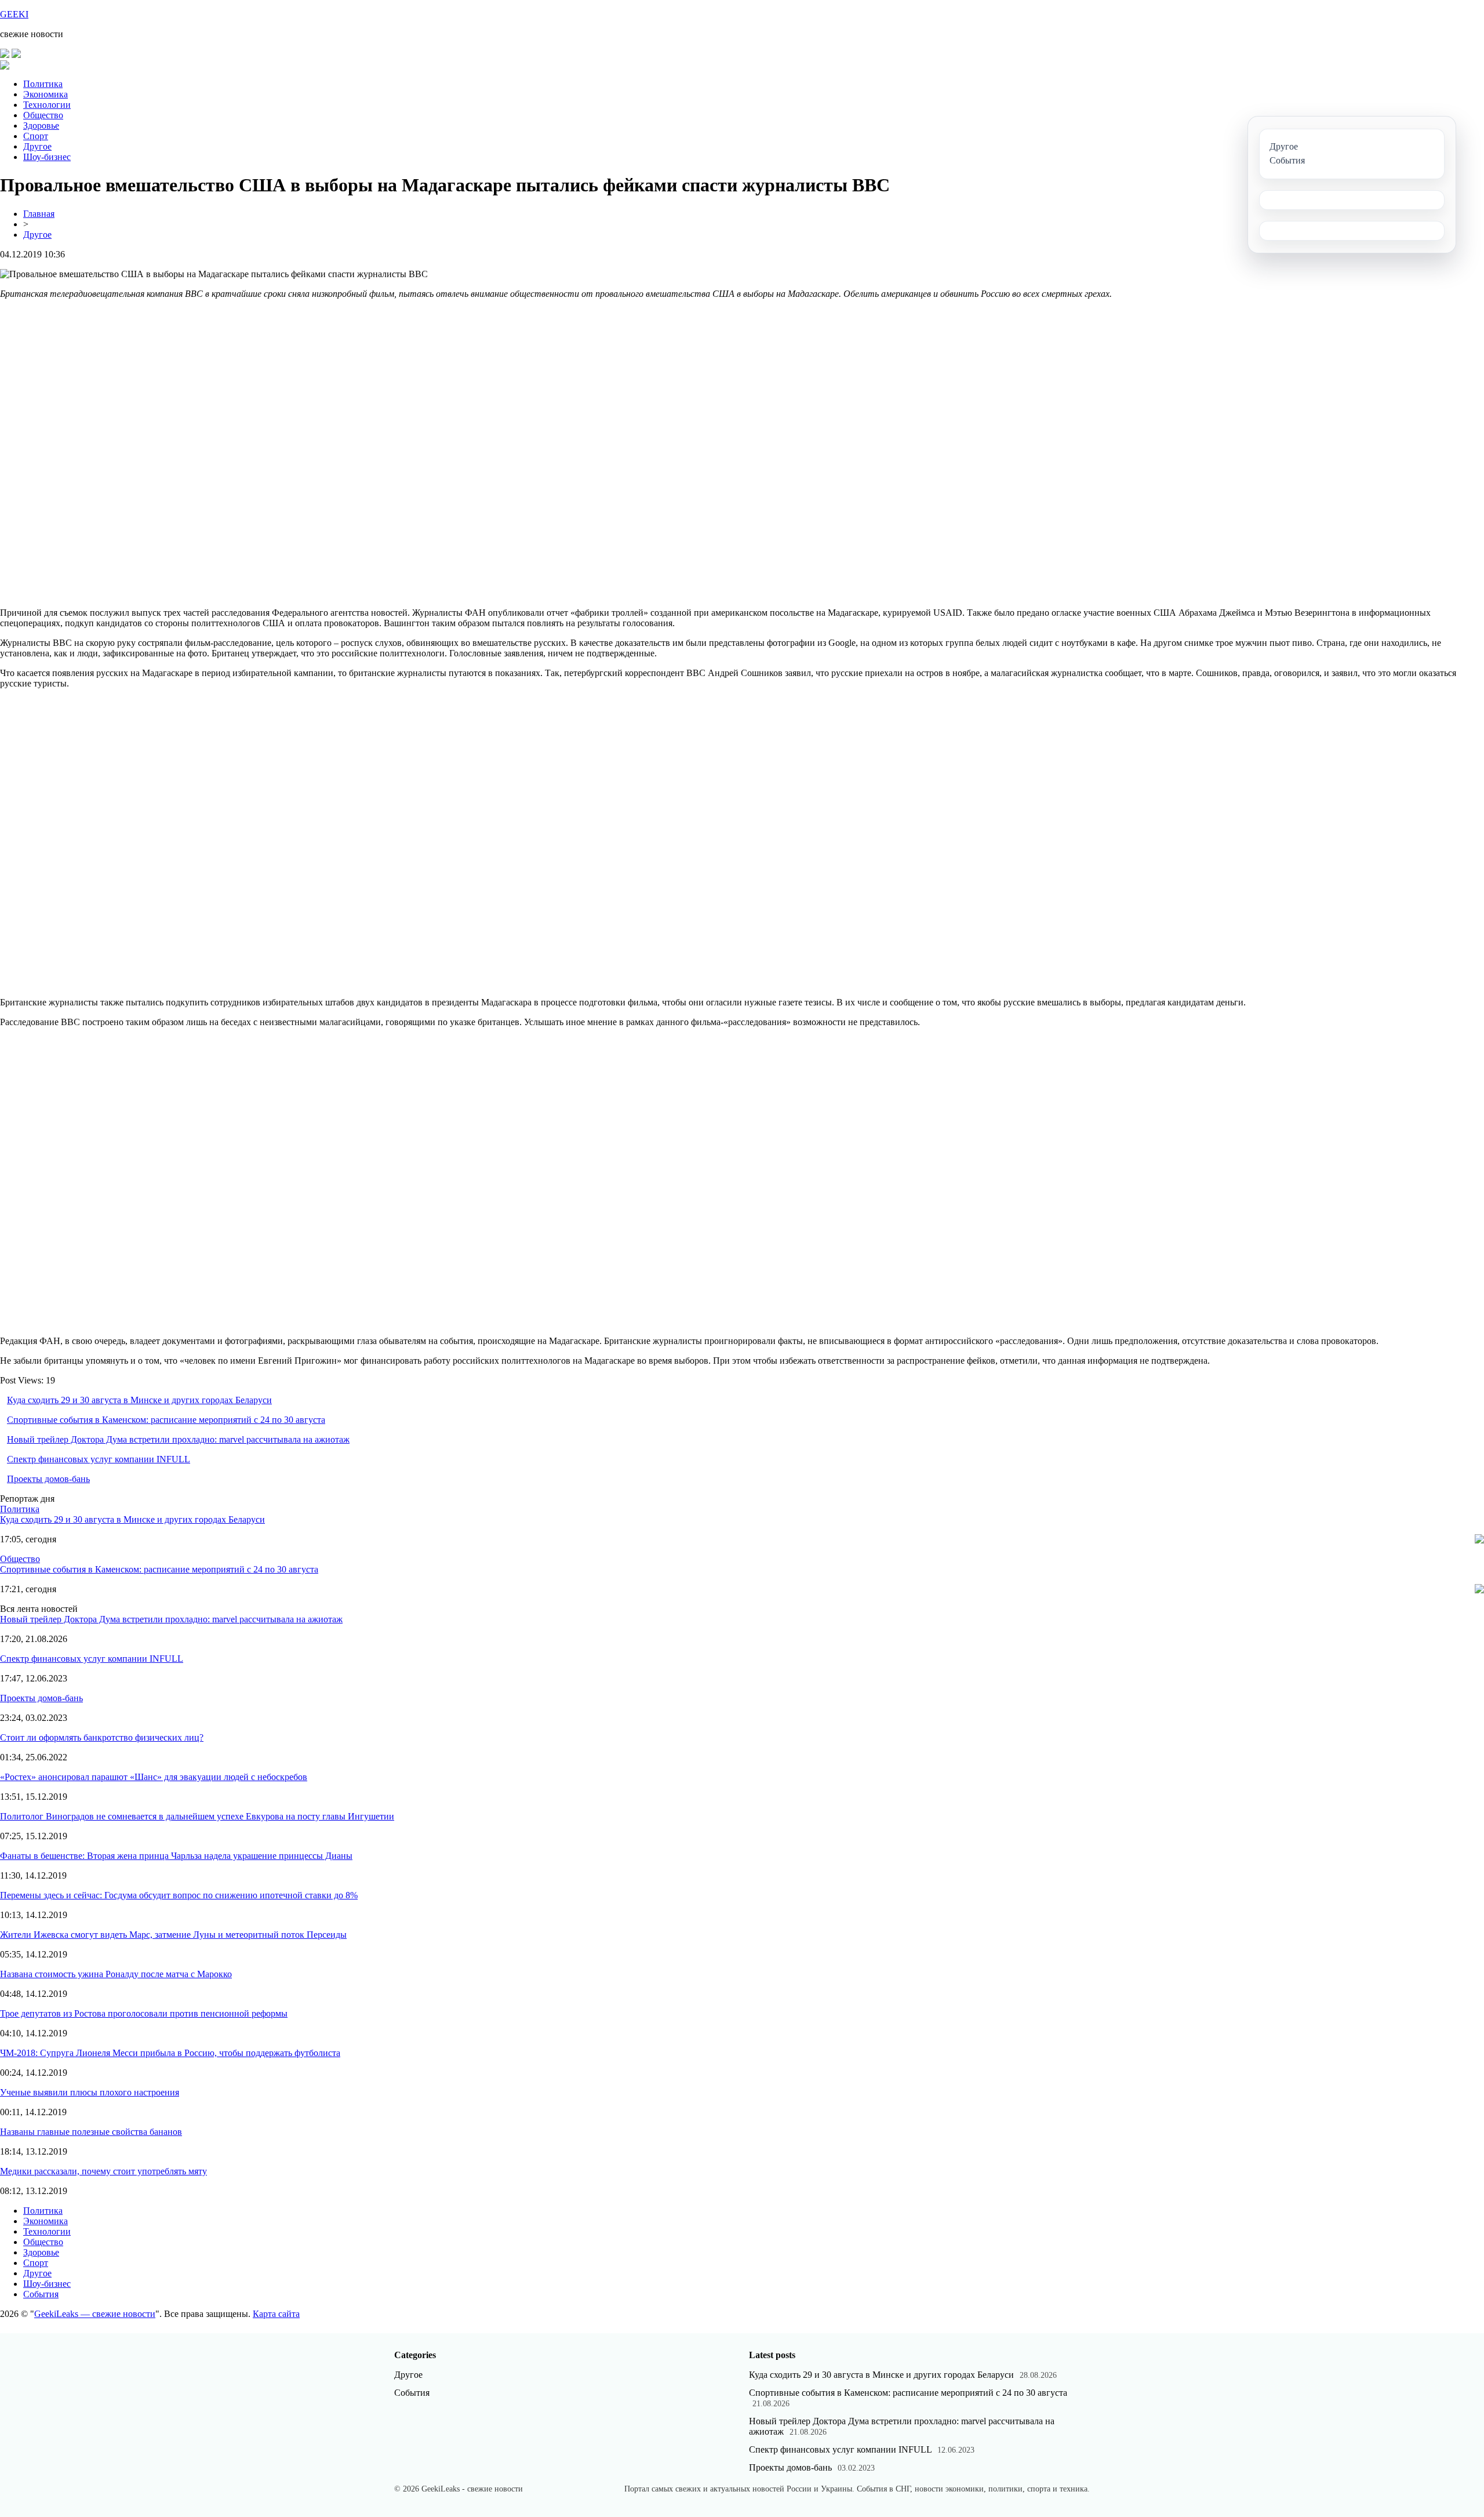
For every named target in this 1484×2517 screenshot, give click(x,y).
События (41, 2294)
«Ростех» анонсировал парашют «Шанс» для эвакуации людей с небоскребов (154, 1777)
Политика (43, 84)
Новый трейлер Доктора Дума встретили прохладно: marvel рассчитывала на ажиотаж (178, 1439)
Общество (43, 115)
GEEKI (14, 14)
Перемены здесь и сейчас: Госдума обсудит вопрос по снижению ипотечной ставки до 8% (179, 1895)
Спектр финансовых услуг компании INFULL (99, 1459)
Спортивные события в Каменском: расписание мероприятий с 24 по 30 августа (166, 1420)
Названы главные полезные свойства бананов (91, 2132)
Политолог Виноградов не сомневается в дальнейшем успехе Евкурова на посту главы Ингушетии (197, 1816)
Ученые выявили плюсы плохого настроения (90, 2092)
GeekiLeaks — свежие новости (95, 2314)
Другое (37, 146)
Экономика (46, 94)
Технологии (47, 105)
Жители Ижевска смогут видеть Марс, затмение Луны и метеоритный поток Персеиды (173, 1935)
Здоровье (41, 126)
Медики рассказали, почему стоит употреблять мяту (103, 2171)
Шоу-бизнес (47, 157)
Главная (39, 214)
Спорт (36, 136)
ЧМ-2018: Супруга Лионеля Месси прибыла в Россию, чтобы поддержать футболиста (170, 2053)
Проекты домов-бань (48, 1479)
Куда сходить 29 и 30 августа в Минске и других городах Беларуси (139, 1400)
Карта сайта (276, 2314)
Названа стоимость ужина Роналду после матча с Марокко (116, 1974)
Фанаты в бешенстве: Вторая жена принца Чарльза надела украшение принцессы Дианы (176, 1856)
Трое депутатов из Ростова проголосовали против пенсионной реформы (144, 2013)
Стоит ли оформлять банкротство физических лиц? (102, 1737)
